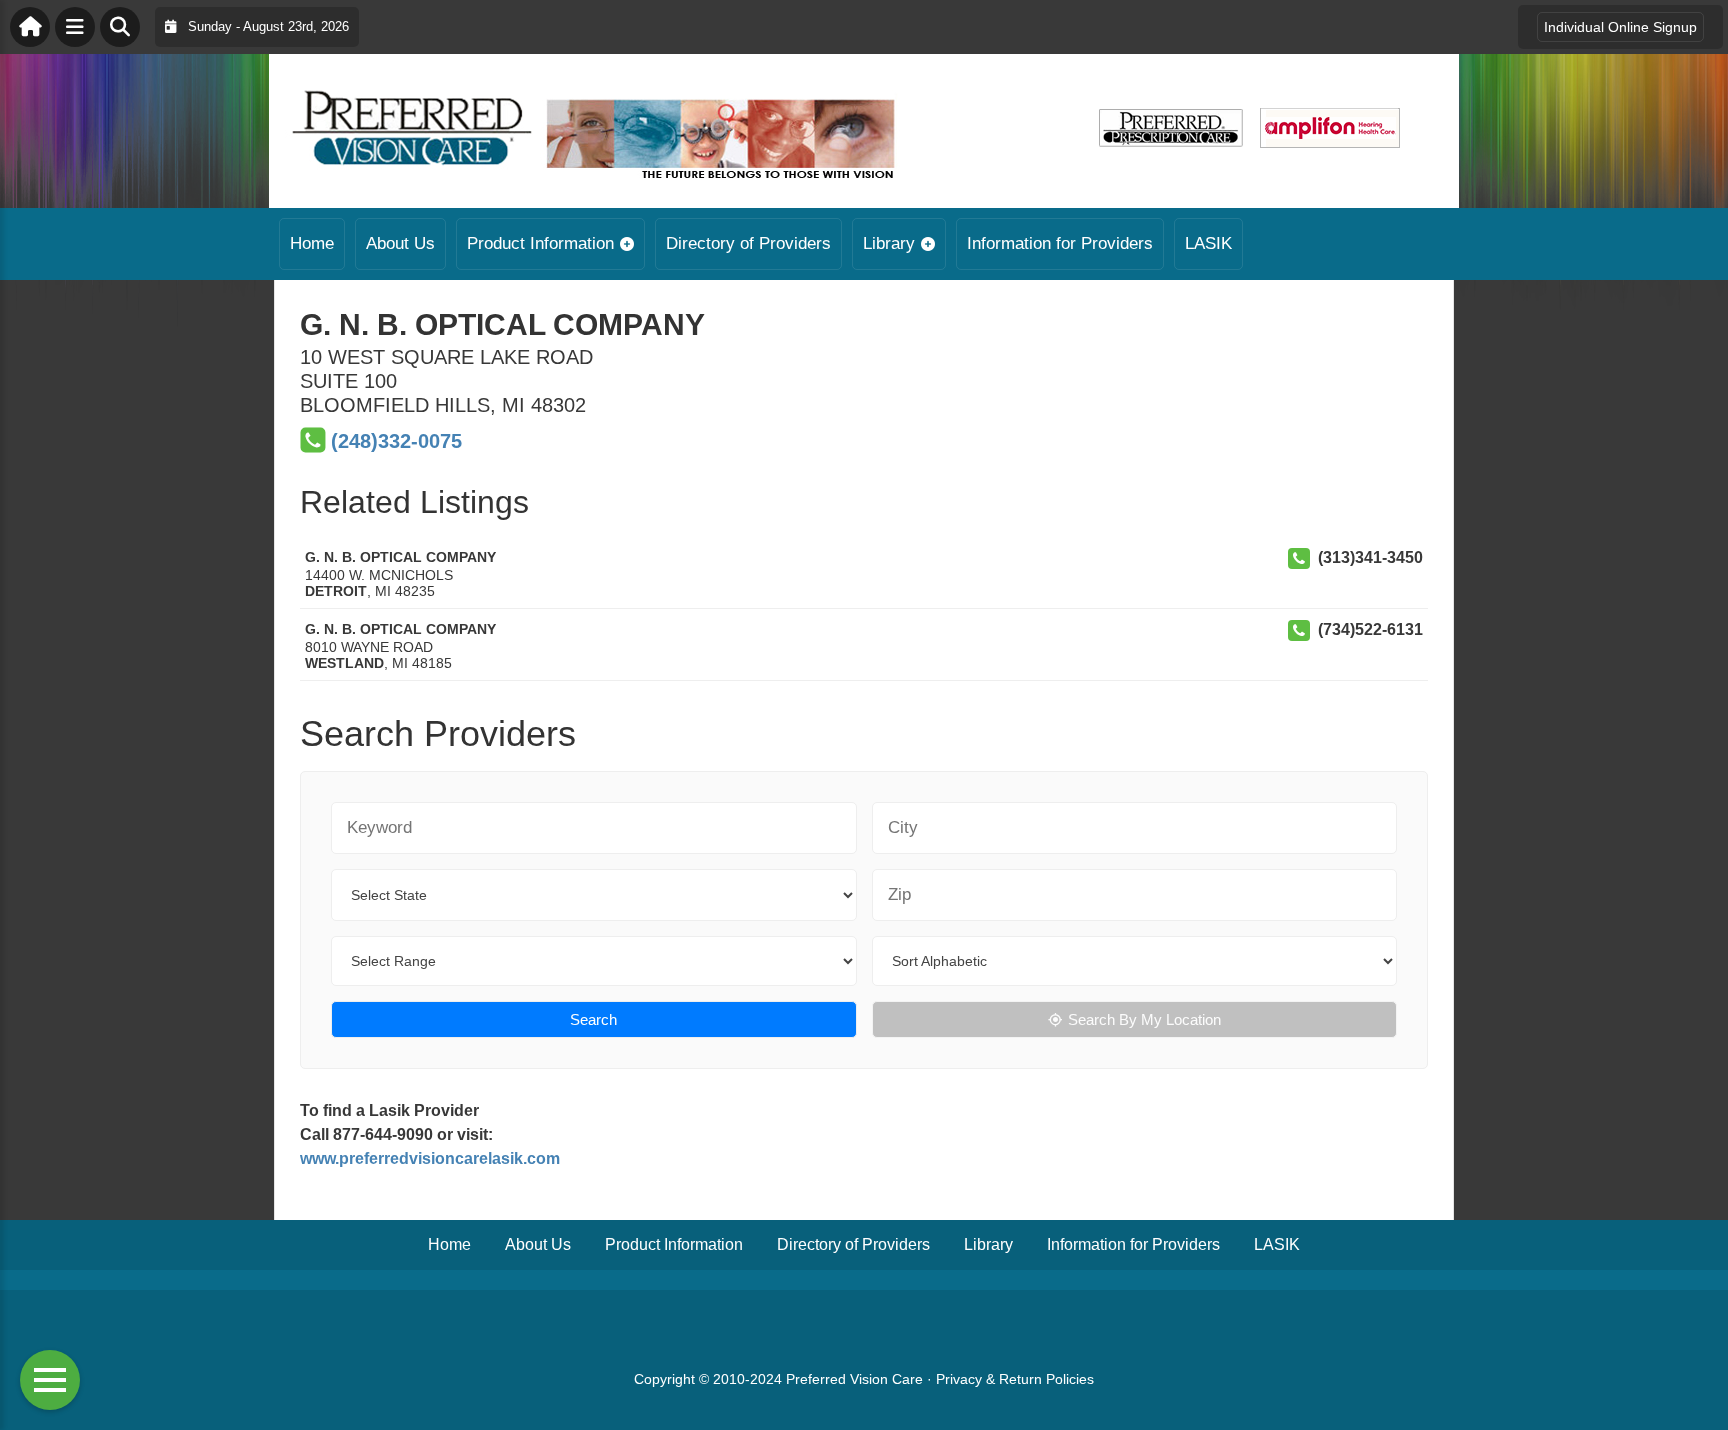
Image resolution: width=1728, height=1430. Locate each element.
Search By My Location (1144, 1019)
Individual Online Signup (1620, 27)
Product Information (540, 243)
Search (593, 1019)
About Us (400, 243)
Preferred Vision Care (854, 1379)
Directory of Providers (748, 243)
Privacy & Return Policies (1015, 1379)
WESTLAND (344, 663)
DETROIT (336, 591)
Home (312, 243)
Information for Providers (1060, 243)
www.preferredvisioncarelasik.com (430, 1158)
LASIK (1208, 243)
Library (889, 243)
